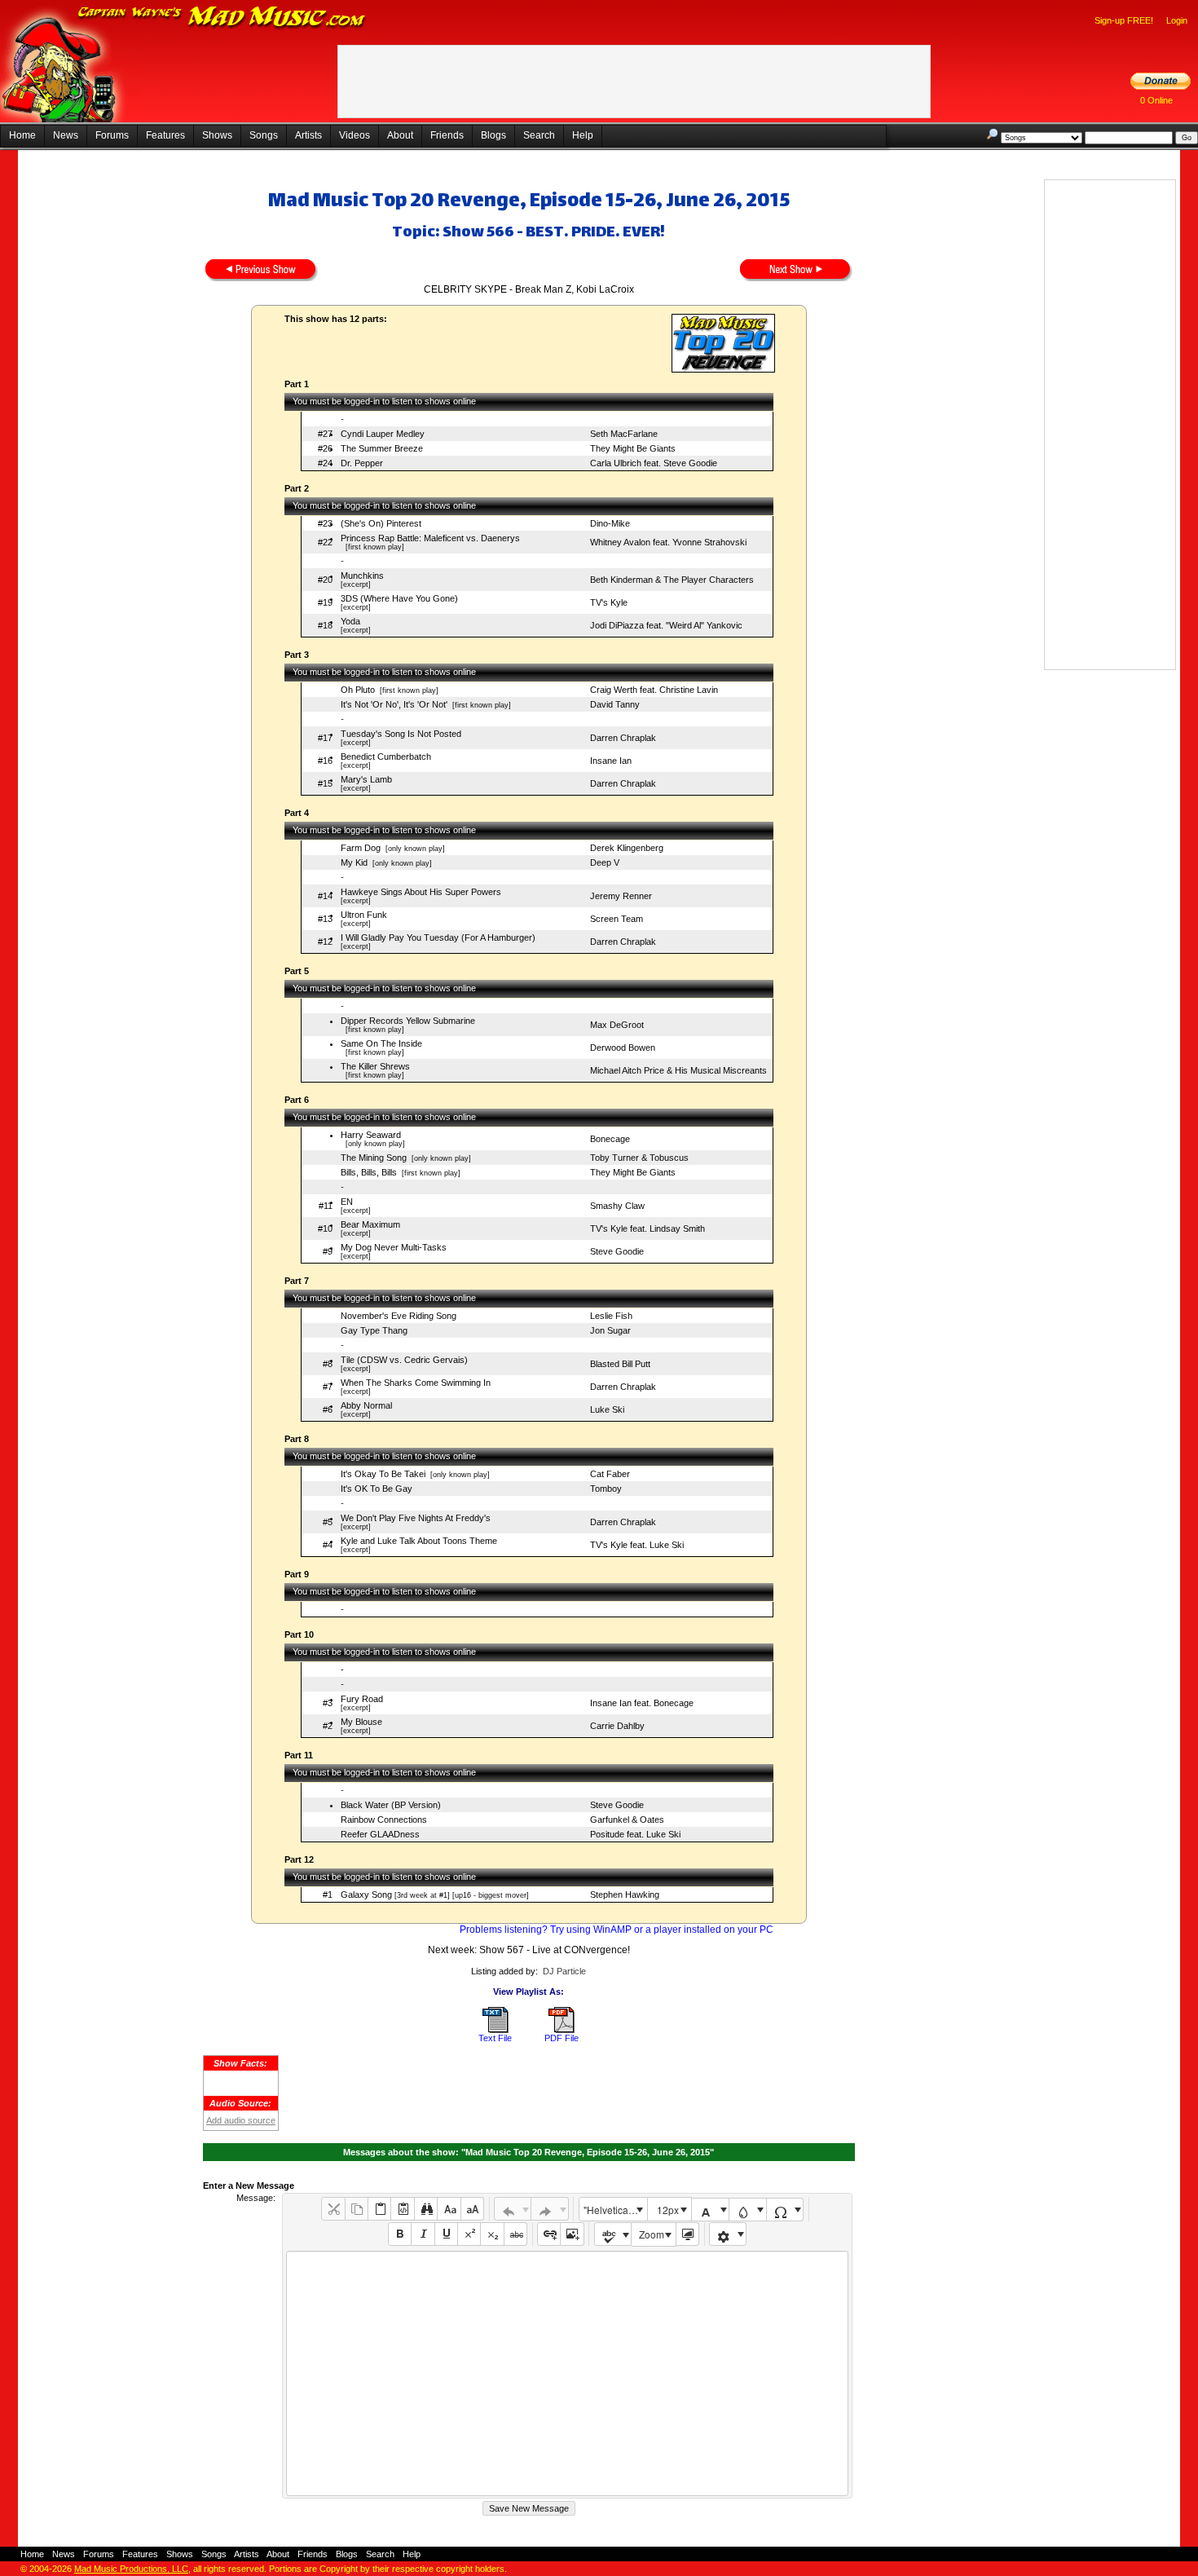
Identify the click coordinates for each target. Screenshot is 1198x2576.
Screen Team (617, 919)
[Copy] (357, 2209)
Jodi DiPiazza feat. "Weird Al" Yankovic (666, 625)
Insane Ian (611, 761)
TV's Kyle (609, 602)
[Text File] (495, 2030)
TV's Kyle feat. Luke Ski (637, 1545)
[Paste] (379, 2209)
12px (668, 2210)
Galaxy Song (366, 1895)
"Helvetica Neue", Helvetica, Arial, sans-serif (615, 2210)
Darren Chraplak (623, 738)
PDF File (562, 2038)
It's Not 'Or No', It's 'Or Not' (394, 704)
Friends (447, 135)
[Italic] (423, 2234)
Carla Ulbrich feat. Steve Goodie (654, 463)
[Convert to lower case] (449, 2209)
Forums (112, 135)
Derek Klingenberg (627, 848)
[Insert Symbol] (785, 2210)
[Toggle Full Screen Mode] (687, 2234)
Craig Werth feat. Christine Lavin (654, 690)
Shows (217, 135)
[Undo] (513, 2209)
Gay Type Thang (374, 1330)
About (400, 135)
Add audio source (241, 2120)
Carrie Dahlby (617, 1726)
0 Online (1156, 100)
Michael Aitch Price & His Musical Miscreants (678, 1070)
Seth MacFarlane (624, 434)
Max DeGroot (617, 1025)
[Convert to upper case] (472, 2209)
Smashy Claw (617, 1206)
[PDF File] (562, 2030)
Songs (264, 135)
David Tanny (615, 704)
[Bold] (400, 2234)
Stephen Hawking (625, 1895)
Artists (308, 135)
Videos (355, 135)
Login (1177, 20)
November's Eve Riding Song (399, 1316)
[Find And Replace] (426, 2209)
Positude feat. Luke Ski (635, 1834)
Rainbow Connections (384, 1820)
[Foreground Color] (710, 2210)
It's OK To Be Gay (377, 1489)
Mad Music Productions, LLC (131, 2569)
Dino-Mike (610, 523)
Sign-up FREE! (1124, 20)
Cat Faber (610, 1474)
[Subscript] (492, 2234)
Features (165, 135)
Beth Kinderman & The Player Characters (672, 580)
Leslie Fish (611, 1316)
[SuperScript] (469, 2234)
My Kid (354, 862)
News (66, 135)
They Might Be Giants (633, 448)
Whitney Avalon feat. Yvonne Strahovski (668, 542)
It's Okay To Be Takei (383, 1474)
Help (583, 135)
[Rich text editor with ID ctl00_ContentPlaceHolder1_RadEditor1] (567, 2373)
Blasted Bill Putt (620, 1364)
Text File (495, 2038)
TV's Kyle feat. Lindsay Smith (647, 1228)
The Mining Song (374, 1158)
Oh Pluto (358, 690)
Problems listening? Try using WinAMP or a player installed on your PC (617, 1930)
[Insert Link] (549, 2234)
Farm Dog (361, 848)
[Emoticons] (728, 2234)
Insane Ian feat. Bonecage (642, 1703)
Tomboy (606, 1489)
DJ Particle (564, 1971)
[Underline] (446, 2234)
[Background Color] (748, 2210)
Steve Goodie (617, 1251)
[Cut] (333, 2209)
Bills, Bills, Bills (369, 1172)
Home (22, 135)
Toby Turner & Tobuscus (639, 1158)
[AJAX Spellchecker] (613, 2234)
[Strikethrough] (515, 2234)
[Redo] (550, 2209)
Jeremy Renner (621, 896)
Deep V (605, 862)
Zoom (652, 2234)
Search (539, 135)
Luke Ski (607, 1409)
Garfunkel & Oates (627, 1820)
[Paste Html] (402, 2209)
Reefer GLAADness (380, 1834)
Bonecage (610, 1139)
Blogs (493, 135)
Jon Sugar (610, 1330)
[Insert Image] (572, 2234)
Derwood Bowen (623, 1048)
